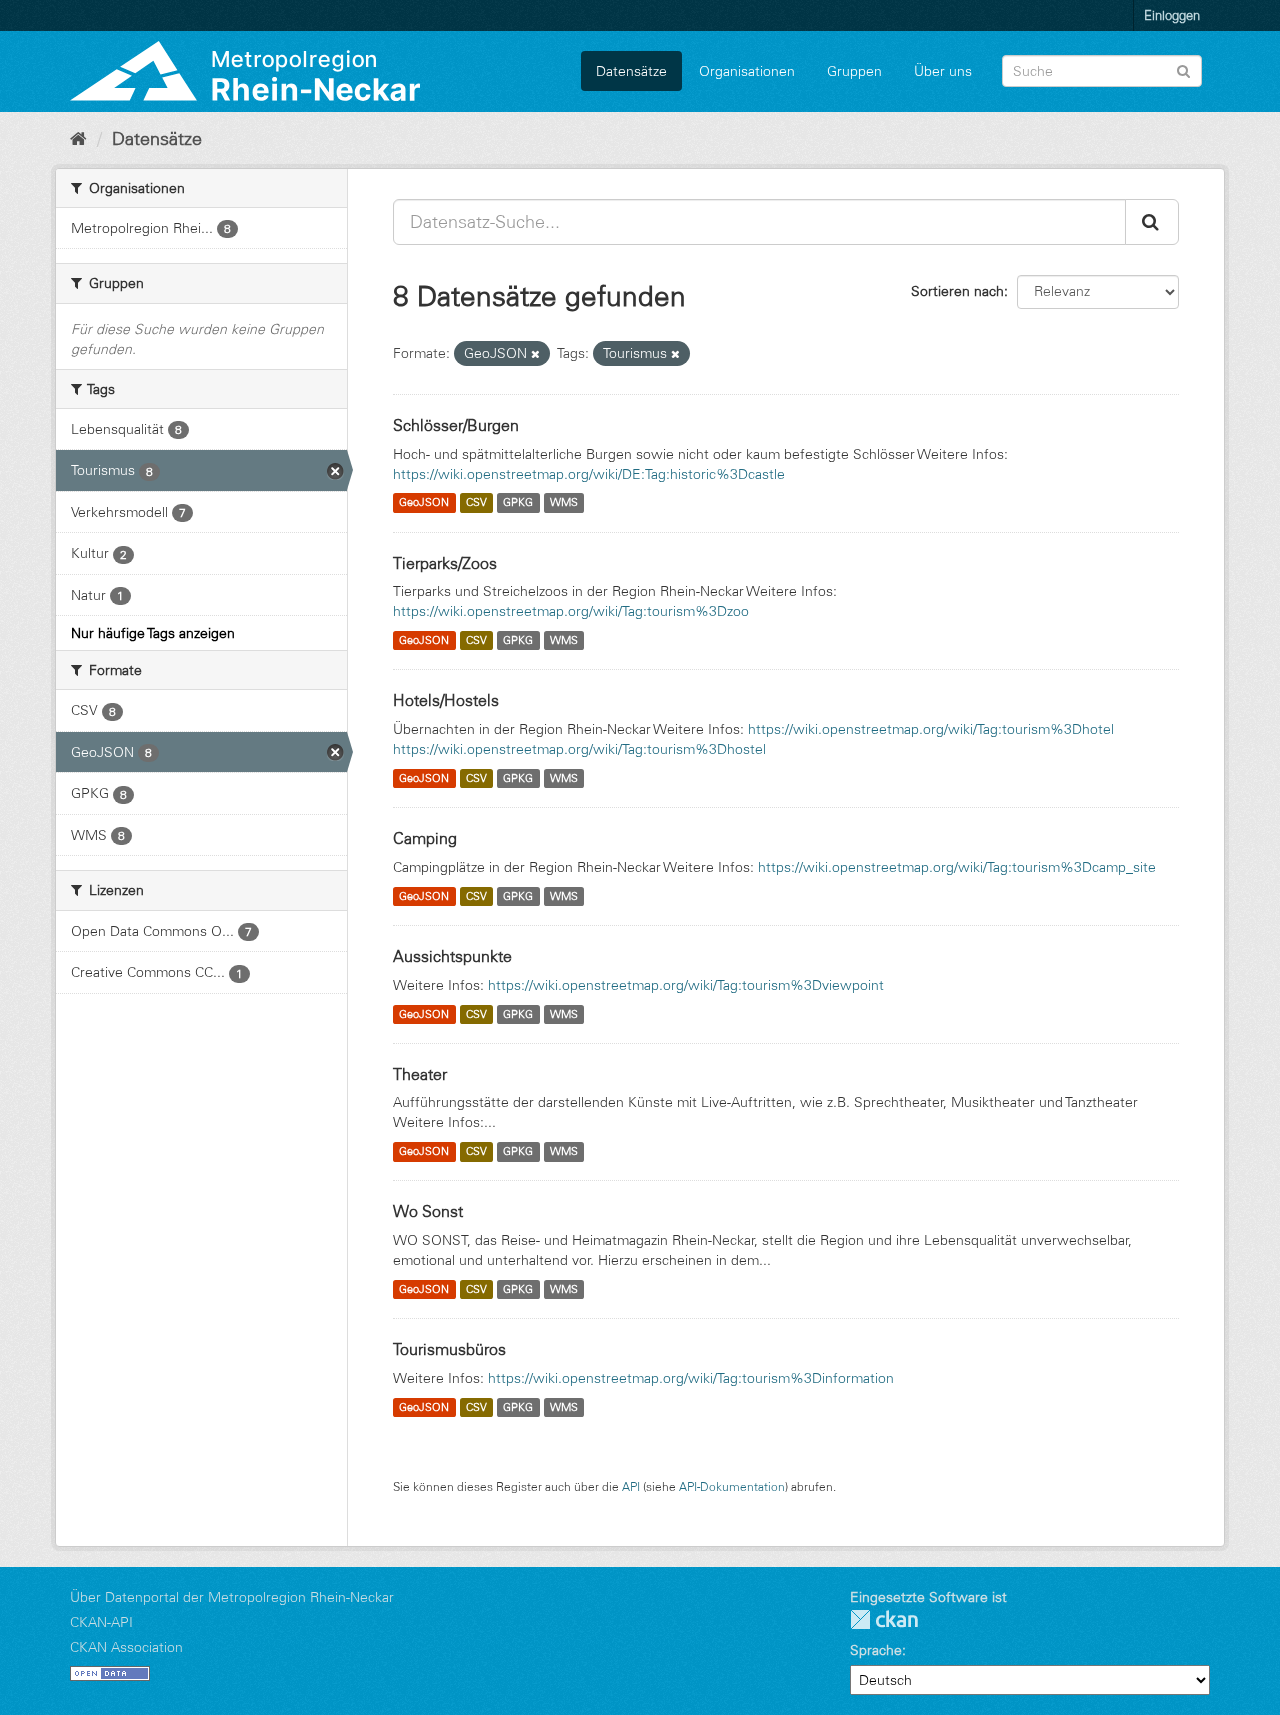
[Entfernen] (535, 354)
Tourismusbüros (449, 1349)
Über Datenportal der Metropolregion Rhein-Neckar (232, 1597)
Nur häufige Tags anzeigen (153, 633)
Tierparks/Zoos (445, 563)
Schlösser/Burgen (456, 425)
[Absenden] (1183, 69)
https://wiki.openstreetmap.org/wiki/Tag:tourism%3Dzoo (571, 611)
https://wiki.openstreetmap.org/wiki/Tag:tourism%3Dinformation (691, 1378)
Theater (420, 1074)
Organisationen (747, 71)
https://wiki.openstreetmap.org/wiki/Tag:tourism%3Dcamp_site (957, 867)
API (631, 1486)
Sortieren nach (957, 291)
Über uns (943, 71)
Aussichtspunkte (452, 956)
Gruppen (854, 71)
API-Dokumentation (732, 1486)
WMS (564, 503)
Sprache (876, 1650)
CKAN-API (101, 1622)
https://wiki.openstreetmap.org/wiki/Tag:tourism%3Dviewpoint (686, 985)
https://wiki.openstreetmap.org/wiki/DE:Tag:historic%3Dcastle (589, 474)
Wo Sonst (428, 1211)
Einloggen (1172, 15)
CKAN (884, 1619)
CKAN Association (126, 1647)
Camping (425, 838)
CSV (476, 503)
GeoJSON (424, 503)
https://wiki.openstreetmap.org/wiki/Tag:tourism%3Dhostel (579, 749)
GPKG (518, 503)
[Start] (78, 139)
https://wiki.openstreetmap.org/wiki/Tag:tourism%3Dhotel (931, 729)
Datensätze (631, 71)
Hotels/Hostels (446, 700)
